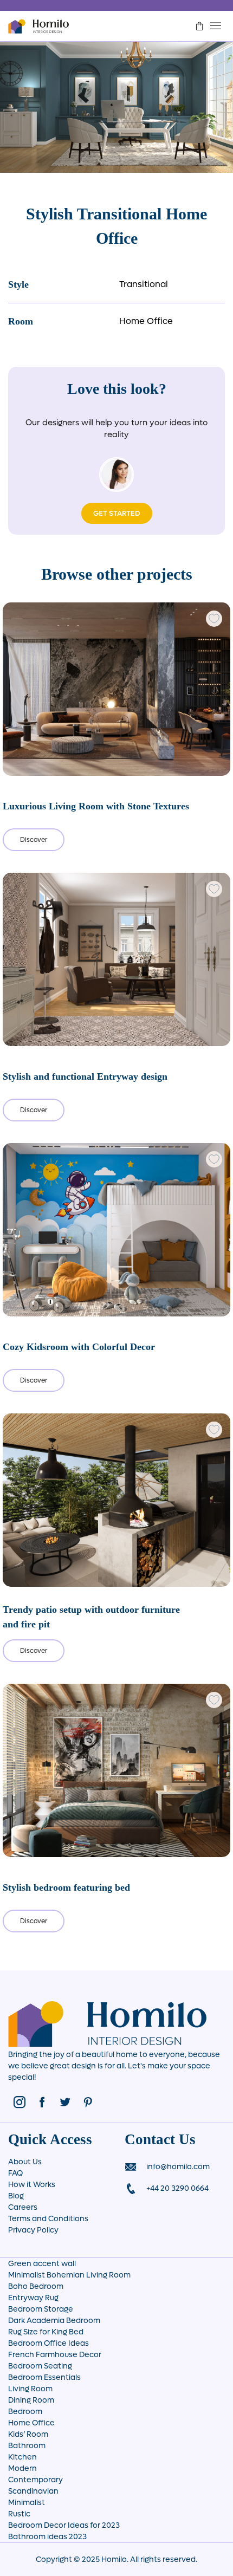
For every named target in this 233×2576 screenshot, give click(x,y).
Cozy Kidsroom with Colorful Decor (79, 1347)
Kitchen (22, 2457)
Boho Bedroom (36, 2286)
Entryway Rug (33, 2298)
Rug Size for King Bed (46, 2332)
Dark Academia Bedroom (54, 2321)
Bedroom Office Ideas (48, 2343)
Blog (16, 2196)
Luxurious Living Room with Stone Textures (96, 806)
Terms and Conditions (48, 2219)
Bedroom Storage (41, 2309)
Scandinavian (33, 2491)
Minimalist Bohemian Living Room (69, 2275)
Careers (23, 2207)
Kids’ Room (28, 2434)
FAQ (15, 2173)
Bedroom (25, 2412)
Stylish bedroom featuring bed (66, 1887)
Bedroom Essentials (44, 2377)
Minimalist (27, 2503)
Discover (34, 840)
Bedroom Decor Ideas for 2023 (64, 2525)
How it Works (32, 2185)
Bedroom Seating (40, 2366)
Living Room (30, 2389)
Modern (22, 2468)
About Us (25, 2162)
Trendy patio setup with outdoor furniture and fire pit (91, 1617)
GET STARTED (117, 513)
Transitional (144, 284)
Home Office (146, 321)
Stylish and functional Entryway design (85, 1076)
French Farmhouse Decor (55, 2355)
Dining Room (31, 2400)
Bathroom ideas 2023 (47, 2537)
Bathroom (27, 2446)
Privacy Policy (33, 2230)
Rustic (19, 2514)
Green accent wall (42, 2264)
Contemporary (35, 2480)
